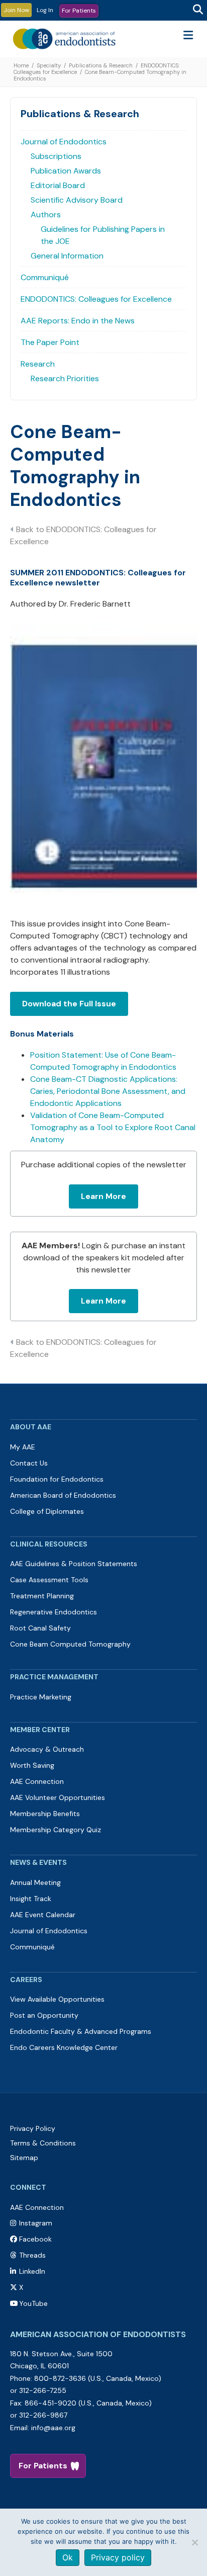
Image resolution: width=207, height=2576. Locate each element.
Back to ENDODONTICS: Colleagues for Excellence (83, 535)
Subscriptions (56, 156)
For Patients (79, 11)
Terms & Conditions (43, 2143)
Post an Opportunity (44, 2015)
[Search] (198, 10)
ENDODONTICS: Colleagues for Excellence (96, 299)
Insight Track (31, 1899)
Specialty (49, 65)
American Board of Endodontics (63, 1495)
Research (38, 364)
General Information (67, 256)
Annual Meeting (35, 1882)
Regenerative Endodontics (54, 1612)
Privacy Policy (33, 2128)
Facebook (35, 2239)
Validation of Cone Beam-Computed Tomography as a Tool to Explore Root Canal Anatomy (113, 1127)
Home (21, 65)
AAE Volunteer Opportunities (58, 1797)
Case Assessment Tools (49, 1580)
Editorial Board (58, 185)
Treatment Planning (42, 1596)
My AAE (23, 1447)
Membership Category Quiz (56, 1830)
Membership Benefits (45, 1814)
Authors (46, 214)
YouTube (33, 2303)
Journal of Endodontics (64, 142)
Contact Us (29, 1463)
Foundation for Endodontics (57, 1479)
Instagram (36, 2223)
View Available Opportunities (57, 1999)
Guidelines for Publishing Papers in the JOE (103, 235)
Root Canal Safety (40, 1628)
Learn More (103, 1196)
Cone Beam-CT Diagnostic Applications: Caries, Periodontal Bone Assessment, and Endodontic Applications (108, 1091)
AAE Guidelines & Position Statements (74, 1564)
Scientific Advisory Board (77, 200)
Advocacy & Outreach (47, 1749)
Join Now (16, 10)
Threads (32, 2255)
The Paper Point (50, 342)
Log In (45, 10)
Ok (68, 2557)
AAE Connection (37, 1781)
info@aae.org (53, 2428)
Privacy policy (118, 2557)
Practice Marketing (41, 1697)
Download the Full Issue (69, 1004)
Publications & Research (101, 65)
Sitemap (24, 2158)
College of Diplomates (47, 1511)
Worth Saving (32, 1765)
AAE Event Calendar (43, 1915)
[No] (194, 2542)
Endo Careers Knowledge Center (64, 2047)
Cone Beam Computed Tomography (70, 1644)
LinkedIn (32, 2271)
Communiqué (45, 277)
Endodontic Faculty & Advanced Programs (81, 2031)
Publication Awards (66, 171)
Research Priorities (65, 378)
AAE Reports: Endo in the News (78, 321)
